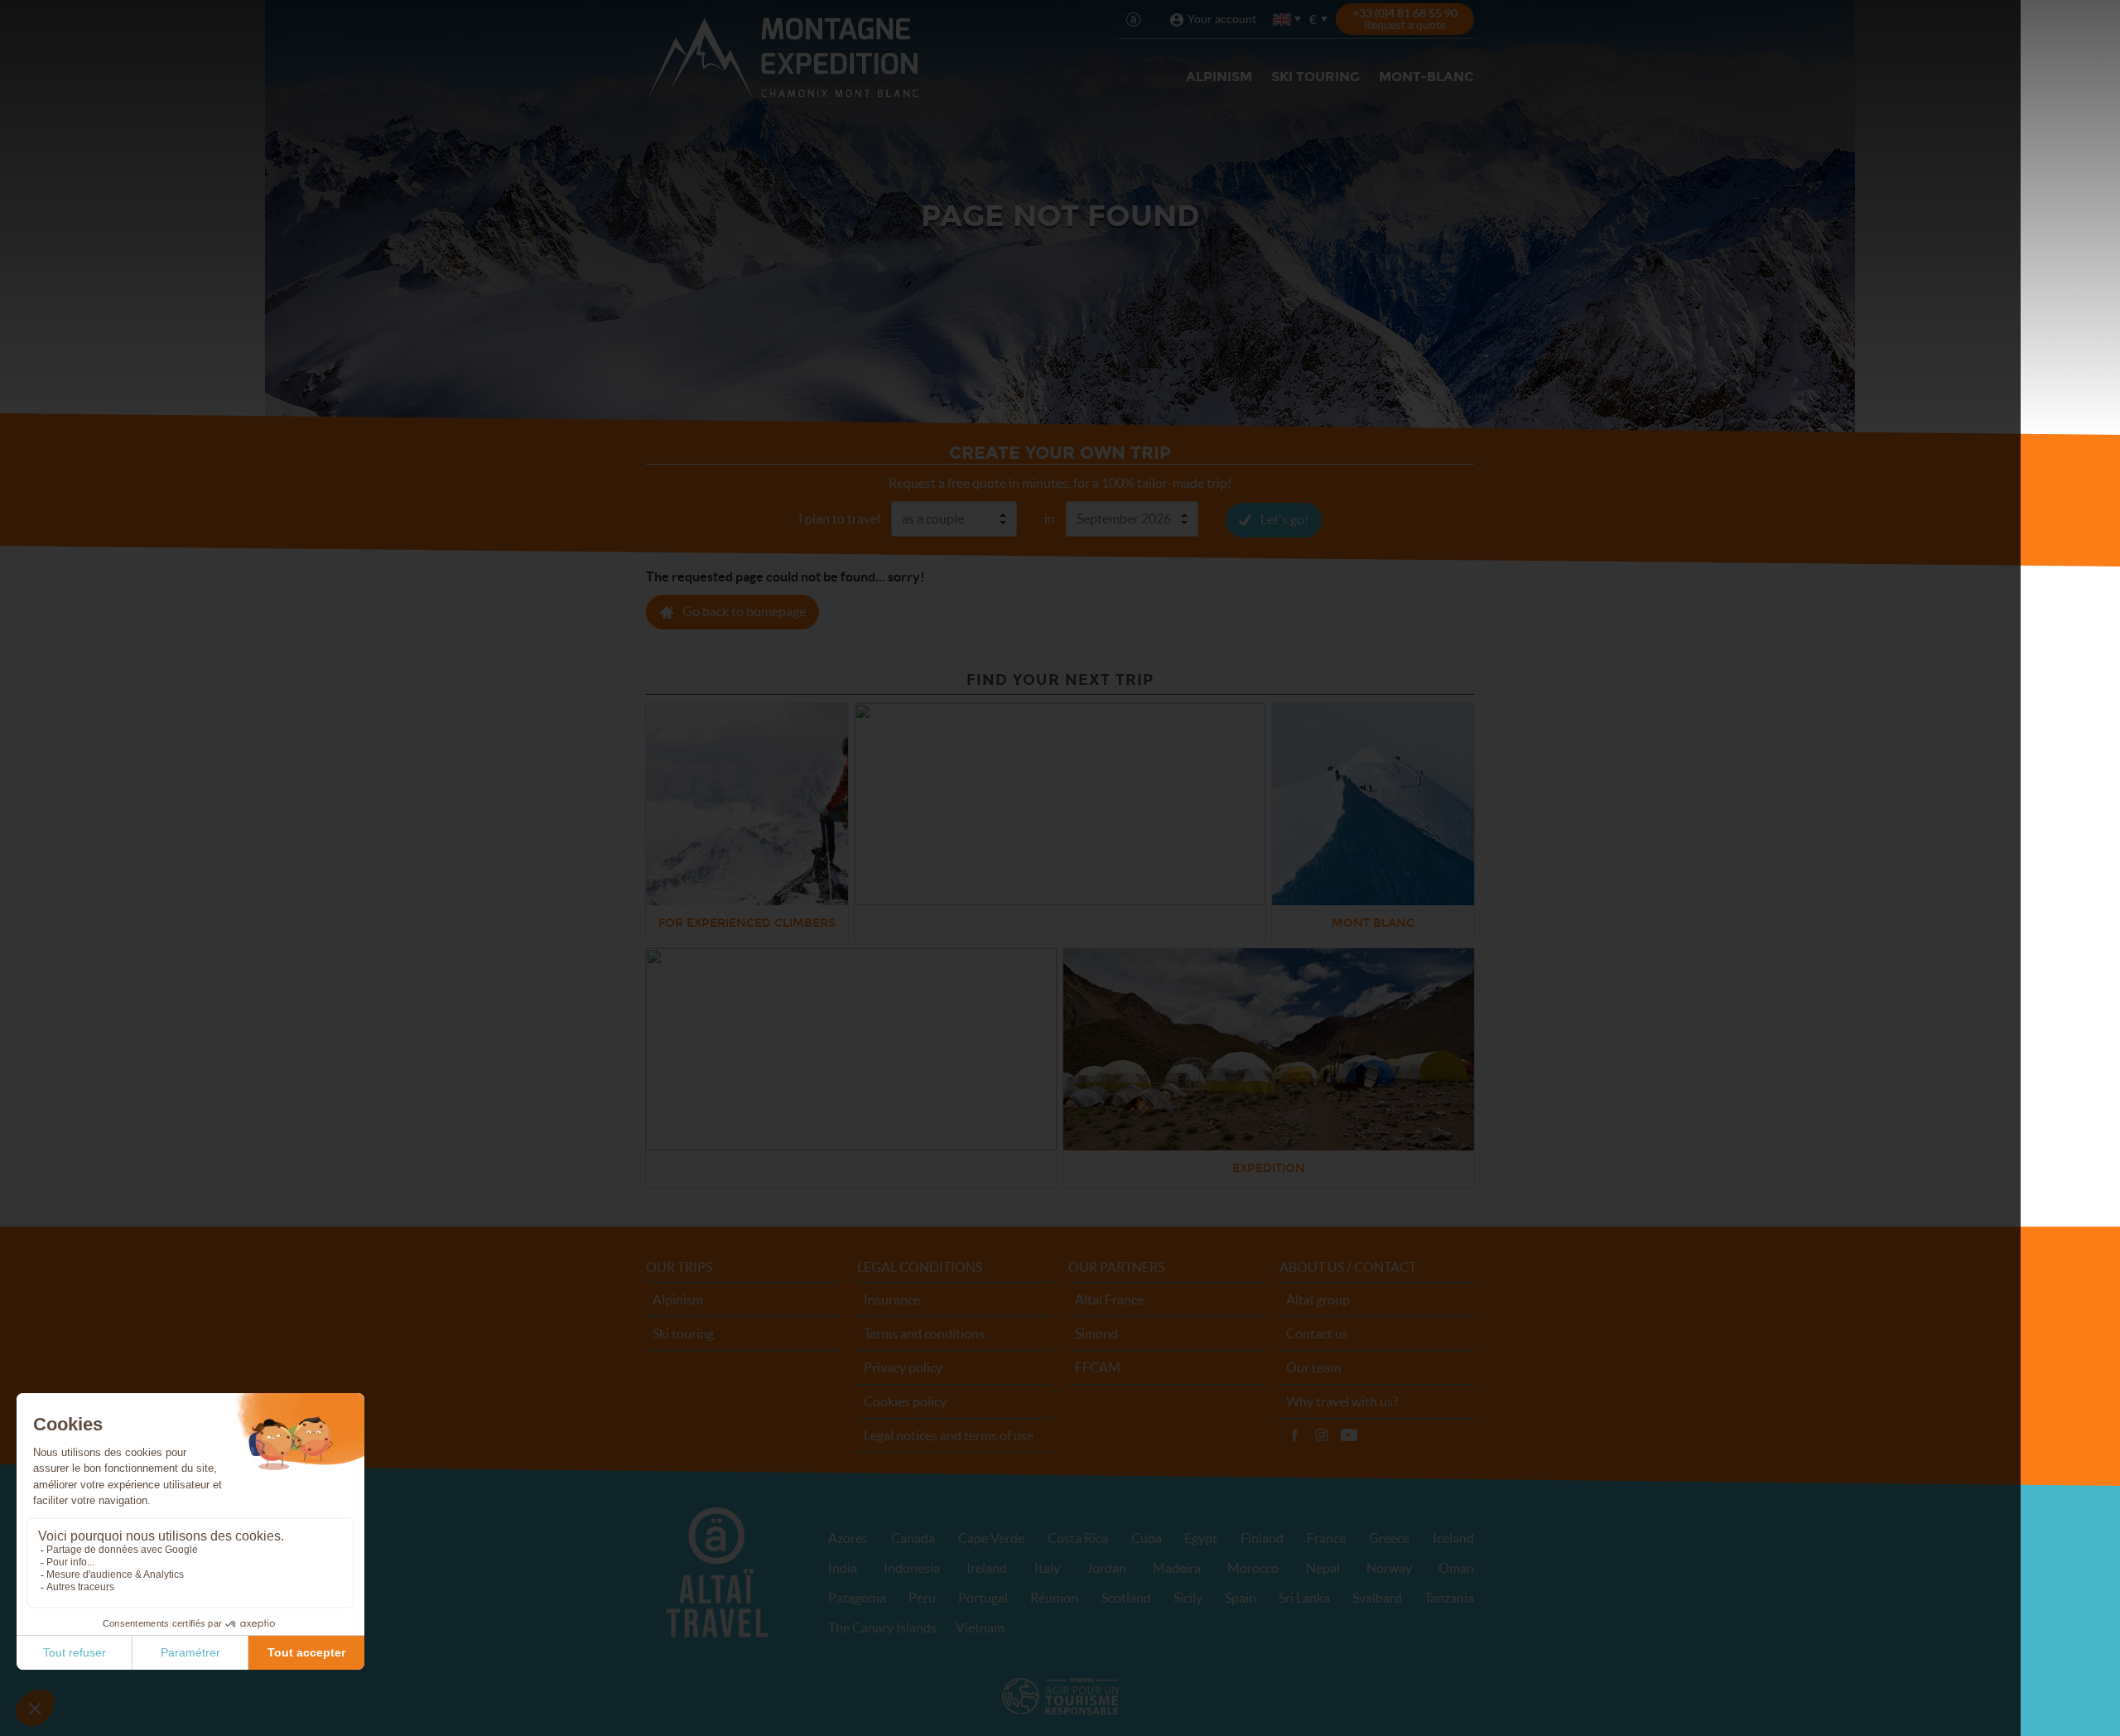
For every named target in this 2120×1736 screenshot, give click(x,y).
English (1283, 19)
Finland (1262, 1538)
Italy (1047, 1568)
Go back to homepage (744, 611)
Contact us (1317, 1333)
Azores (848, 1538)
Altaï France (1109, 1300)
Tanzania (1449, 1598)
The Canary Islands (882, 1627)
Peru (922, 1598)
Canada (913, 1538)
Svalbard (1377, 1598)
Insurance (892, 1300)
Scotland (1126, 1598)
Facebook (1294, 1435)
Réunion (1054, 1598)
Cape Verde (991, 1538)
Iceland (1453, 1538)
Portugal (983, 1598)
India (843, 1568)
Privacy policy (903, 1367)
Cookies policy (905, 1401)
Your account (1222, 19)
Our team (1313, 1367)
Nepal (1323, 1568)
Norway (1389, 1568)
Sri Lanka (1304, 1598)
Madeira (1177, 1568)
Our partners (1116, 1267)
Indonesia (912, 1568)
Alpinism (1219, 77)
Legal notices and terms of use (949, 1435)
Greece (1389, 1538)
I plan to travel (839, 518)
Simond (1096, 1333)
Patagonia (857, 1598)
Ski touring (1315, 77)
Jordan (1106, 1568)
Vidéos (1349, 1435)
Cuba (1147, 1538)
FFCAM (1098, 1367)
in (1050, 518)
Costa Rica (1078, 1538)
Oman (1456, 1568)
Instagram (1322, 1435)
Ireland (987, 1568)
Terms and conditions (924, 1333)
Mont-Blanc (1426, 77)
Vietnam (980, 1627)
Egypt (1201, 1538)
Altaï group (1318, 1300)
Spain (1241, 1598)
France (1326, 1538)
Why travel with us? (1342, 1401)
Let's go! (1284, 519)
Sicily (1188, 1598)
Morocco (1253, 1568)
